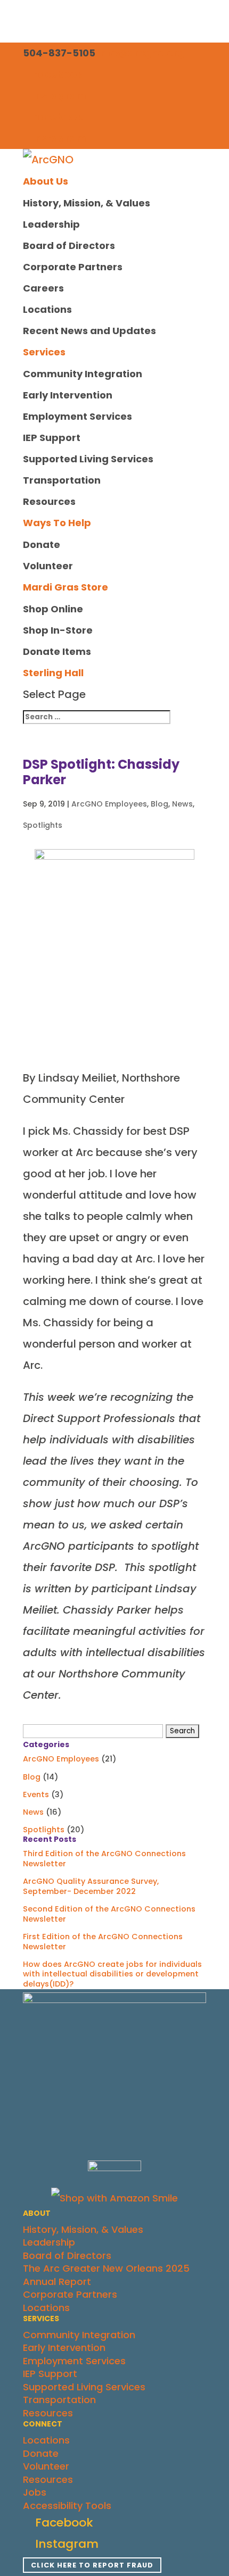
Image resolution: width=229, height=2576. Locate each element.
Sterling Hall (53, 673)
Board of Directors (69, 246)
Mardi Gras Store (66, 587)
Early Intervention (68, 395)
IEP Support (52, 438)
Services (44, 352)
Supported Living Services (88, 459)
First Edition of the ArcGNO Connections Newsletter (103, 1942)
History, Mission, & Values (87, 203)
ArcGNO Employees (109, 804)
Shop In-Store (58, 630)
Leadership (51, 224)
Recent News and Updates (89, 331)
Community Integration (83, 374)
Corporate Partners (73, 267)
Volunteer (48, 566)
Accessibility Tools (67, 2506)
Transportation (62, 480)
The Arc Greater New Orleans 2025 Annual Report (106, 2275)
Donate (42, 545)
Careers (43, 288)
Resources (49, 501)
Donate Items (57, 651)
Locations (47, 309)
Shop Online (53, 609)
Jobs (35, 2492)
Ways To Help (57, 523)
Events (36, 1794)
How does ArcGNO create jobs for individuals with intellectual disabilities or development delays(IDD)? (112, 1974)
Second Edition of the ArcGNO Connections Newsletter (109, 1914)
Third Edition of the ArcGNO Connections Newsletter (104, 1859)
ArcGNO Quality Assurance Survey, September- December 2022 (91, 1886)
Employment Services (77, 416)
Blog (160, 804)
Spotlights (43, 825)
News (182, 804)
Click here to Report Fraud (92, 2565)
